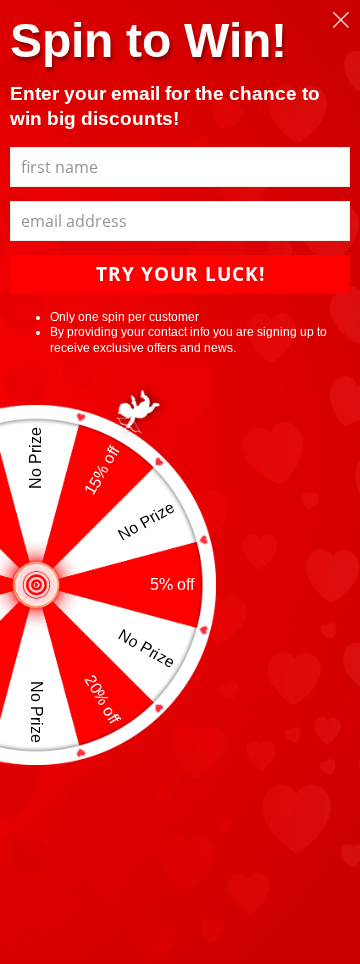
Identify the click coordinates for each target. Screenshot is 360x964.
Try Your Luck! (180, 274)
